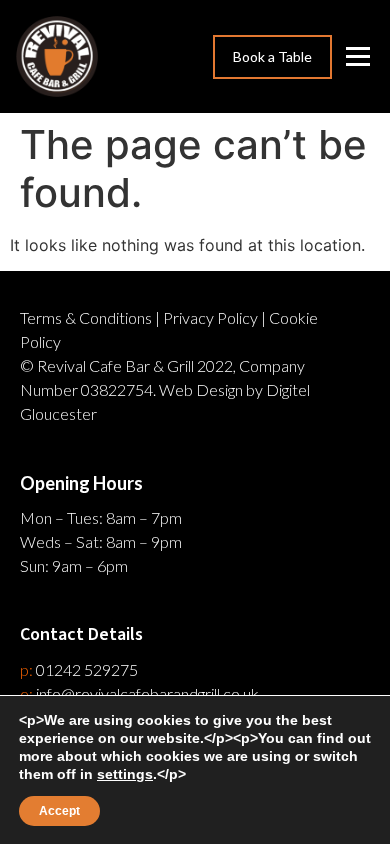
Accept (59, 811)
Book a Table (272, 56)
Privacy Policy (210, 317)
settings (125, 774)
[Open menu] (360, 56)
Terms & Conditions (86, 317)
